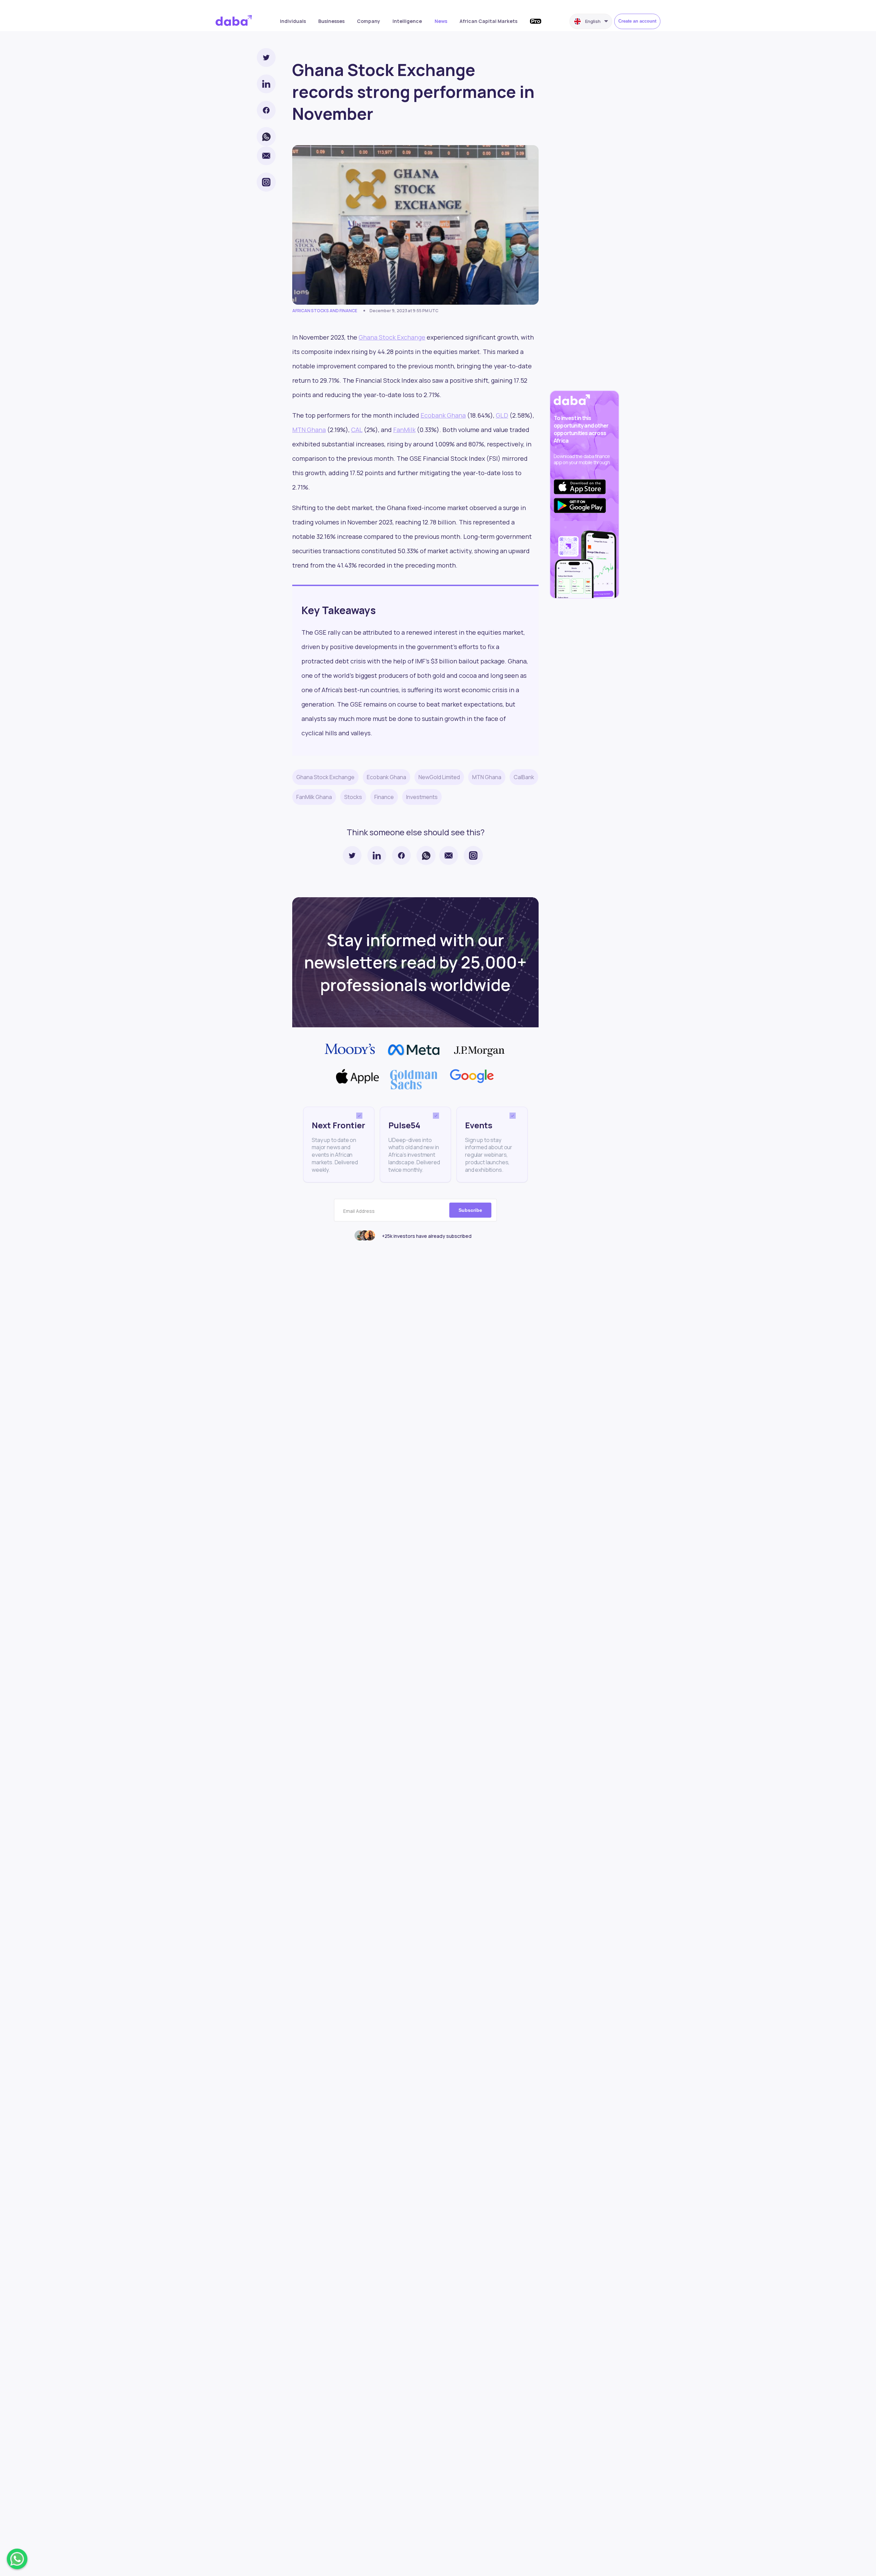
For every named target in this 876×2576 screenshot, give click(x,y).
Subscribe (470, 1210)
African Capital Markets (488, 21)
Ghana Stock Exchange (392, 337)
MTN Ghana (309, 430)
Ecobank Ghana (443, 415)
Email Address (359, 1211)
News (441, 21)
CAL (357, 430)
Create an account (637, 21)
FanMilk (404, 430)
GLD (502, 415)
